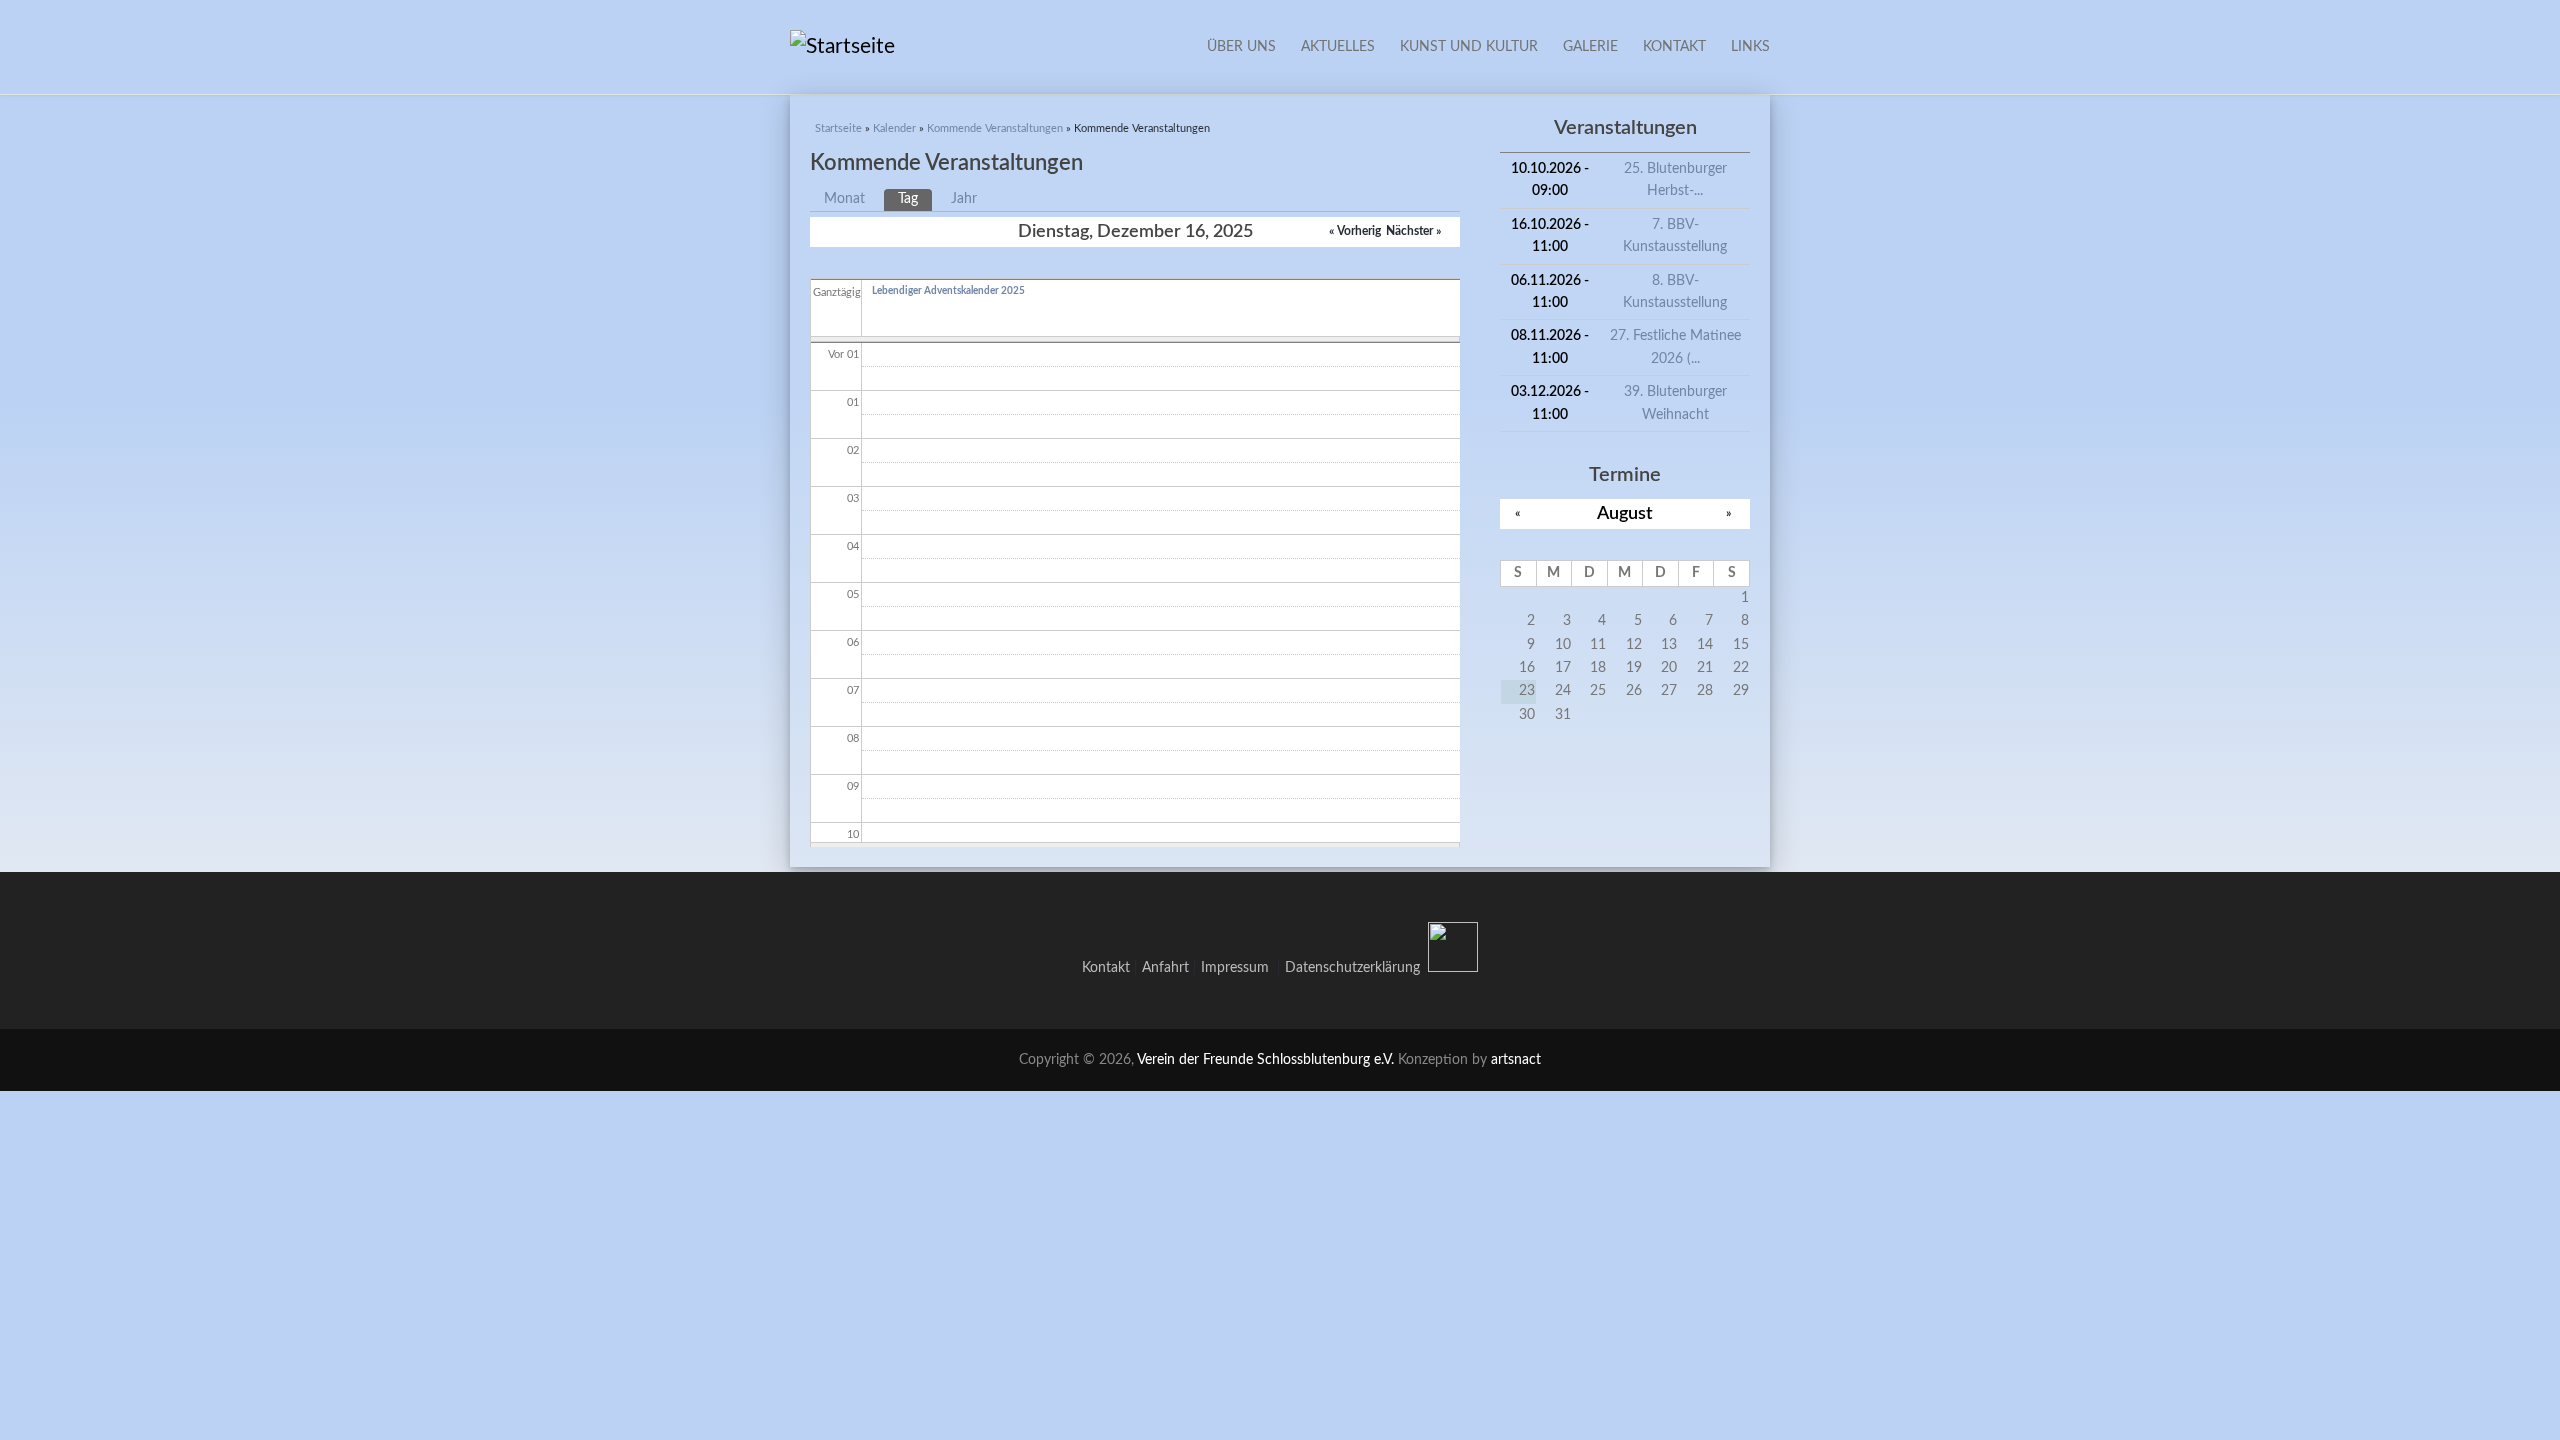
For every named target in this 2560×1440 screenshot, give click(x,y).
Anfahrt (1165, 968)
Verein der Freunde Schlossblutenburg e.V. (1265, 1060)
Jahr (964, 199)
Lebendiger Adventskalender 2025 (948, 291)
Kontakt (1674, 47)
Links (1750, 47)
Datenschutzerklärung (1352, 968)
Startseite (838, 128)
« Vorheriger (1360, 231)
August (1625, 513)
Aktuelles (1338, 47)
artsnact (1516, 1060)
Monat (844, 199)
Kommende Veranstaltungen (995, 128)
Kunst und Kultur (1469, 47)
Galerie (1590, 47)
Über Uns (1241, 47)
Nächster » (1413, 231)
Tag (915, 199)
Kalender (894, 128)
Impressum (1239, 968)
